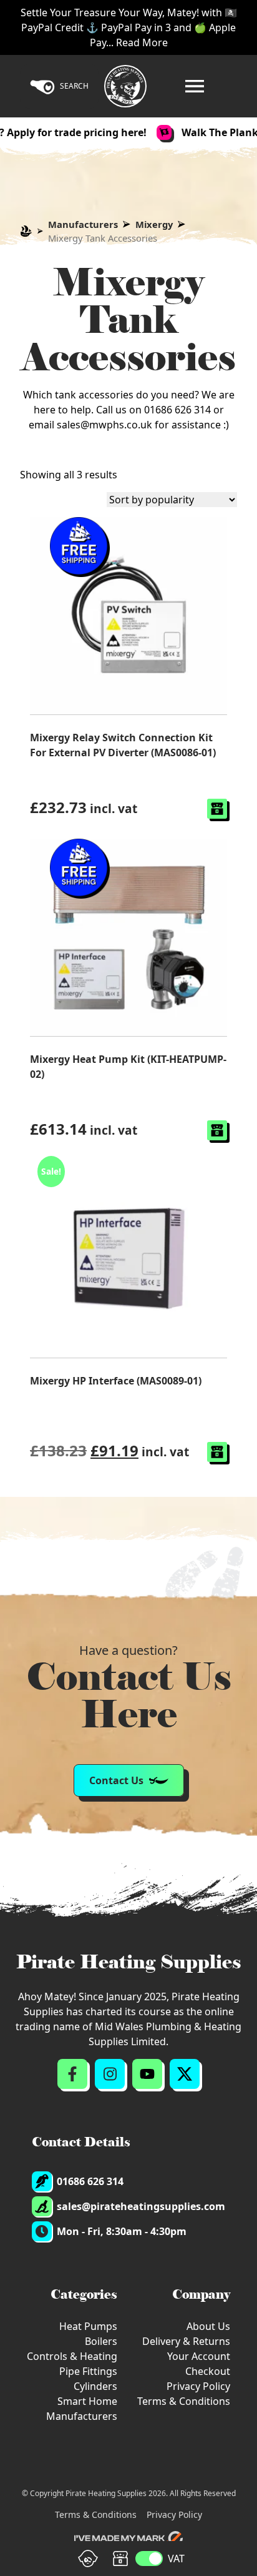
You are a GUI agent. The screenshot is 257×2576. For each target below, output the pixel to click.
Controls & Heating (72, 2356)
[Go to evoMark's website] (128, 2539)
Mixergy (154, 224)
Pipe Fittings (88, 2371)
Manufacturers (83, 224)
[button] (217, 809)
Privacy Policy (198, 2386)
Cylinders (95, 2386)
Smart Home (87, 2401)
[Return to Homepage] (125, 86)
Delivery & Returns (186, 2341)
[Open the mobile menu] (195, 86)
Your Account (199, 2356)
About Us (208, 2326)
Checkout (208, 2371)
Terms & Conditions (184, 2401)
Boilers (101, 2341)
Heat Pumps (88, 2326)
